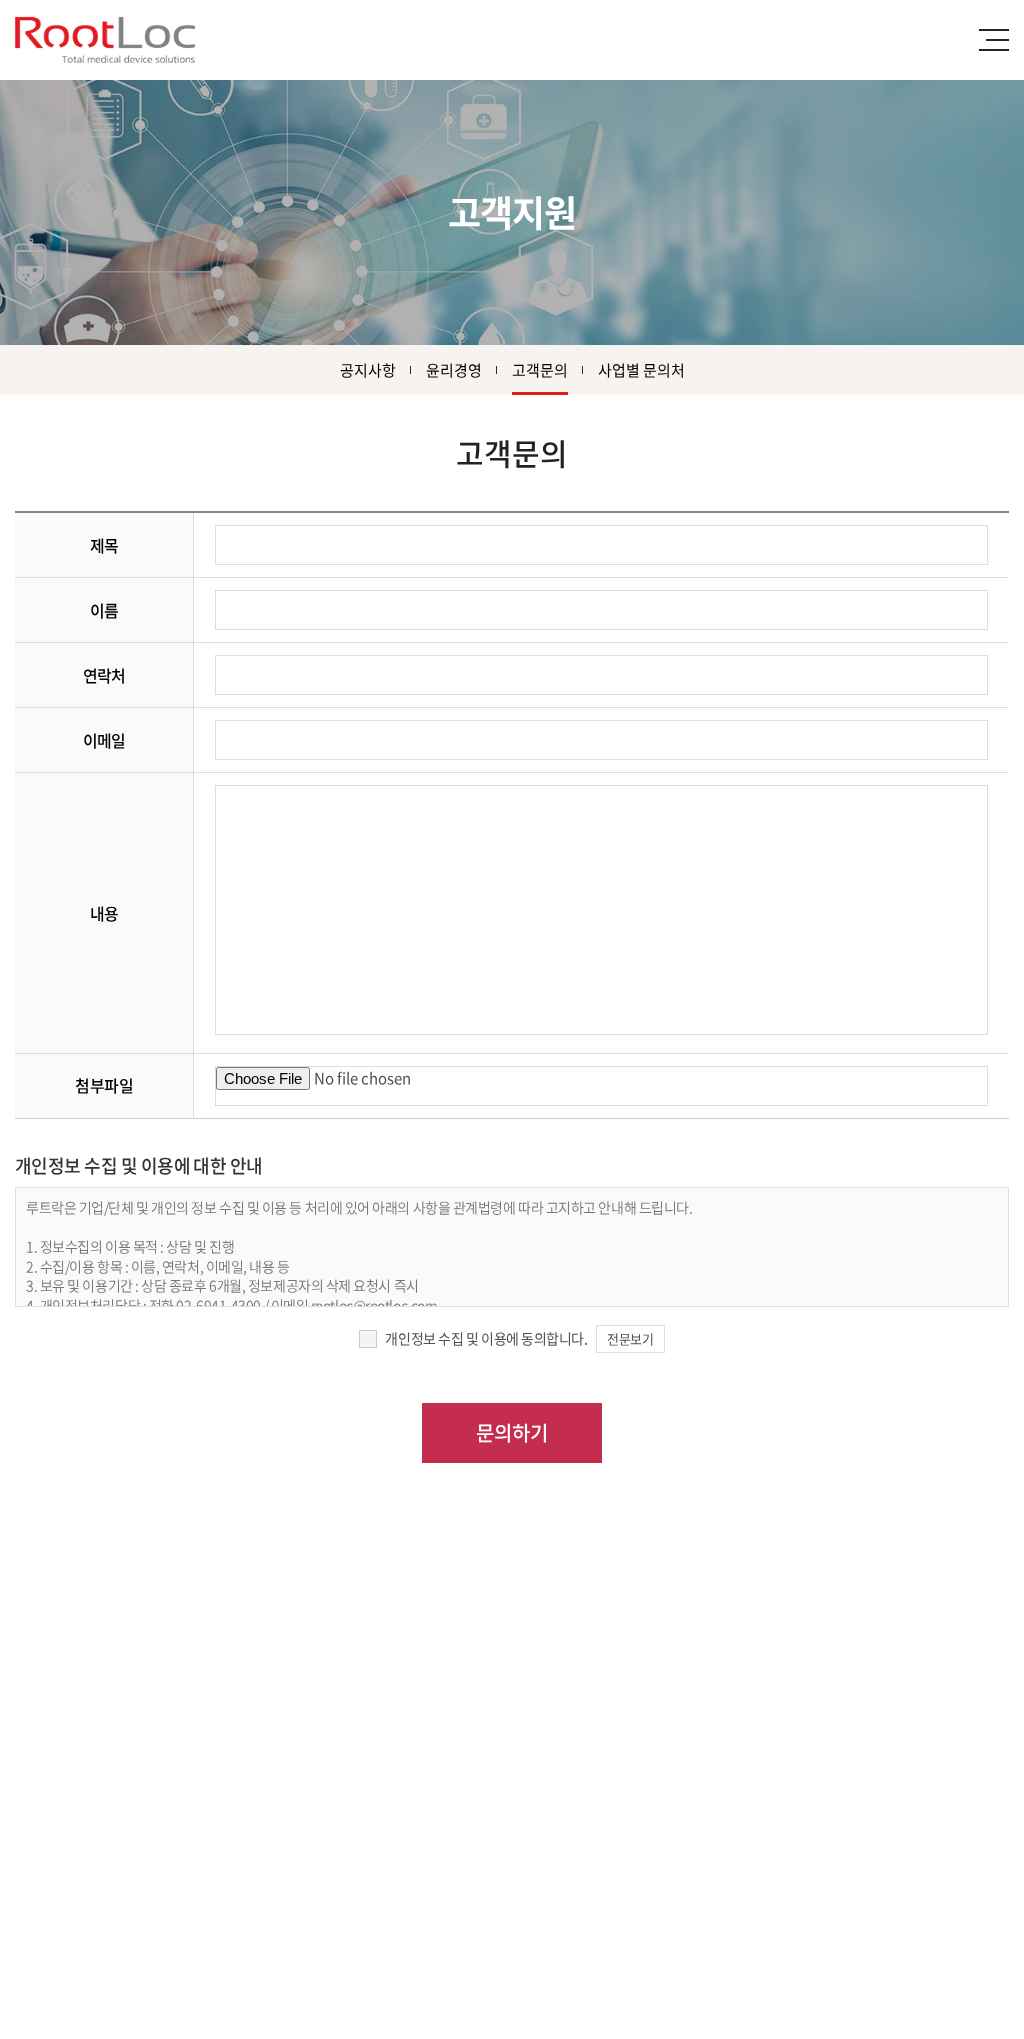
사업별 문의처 (641, 370)
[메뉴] (994, 40)
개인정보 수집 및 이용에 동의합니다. (486, 1338)
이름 (104, 610)
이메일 (104, 740)
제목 (104, 545)
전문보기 (630, 1338)
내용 (104, 913)
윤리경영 (454, 370)
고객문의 (540, 370)
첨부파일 (104, 1085)
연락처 (104, 675)
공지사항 (368, 370)
